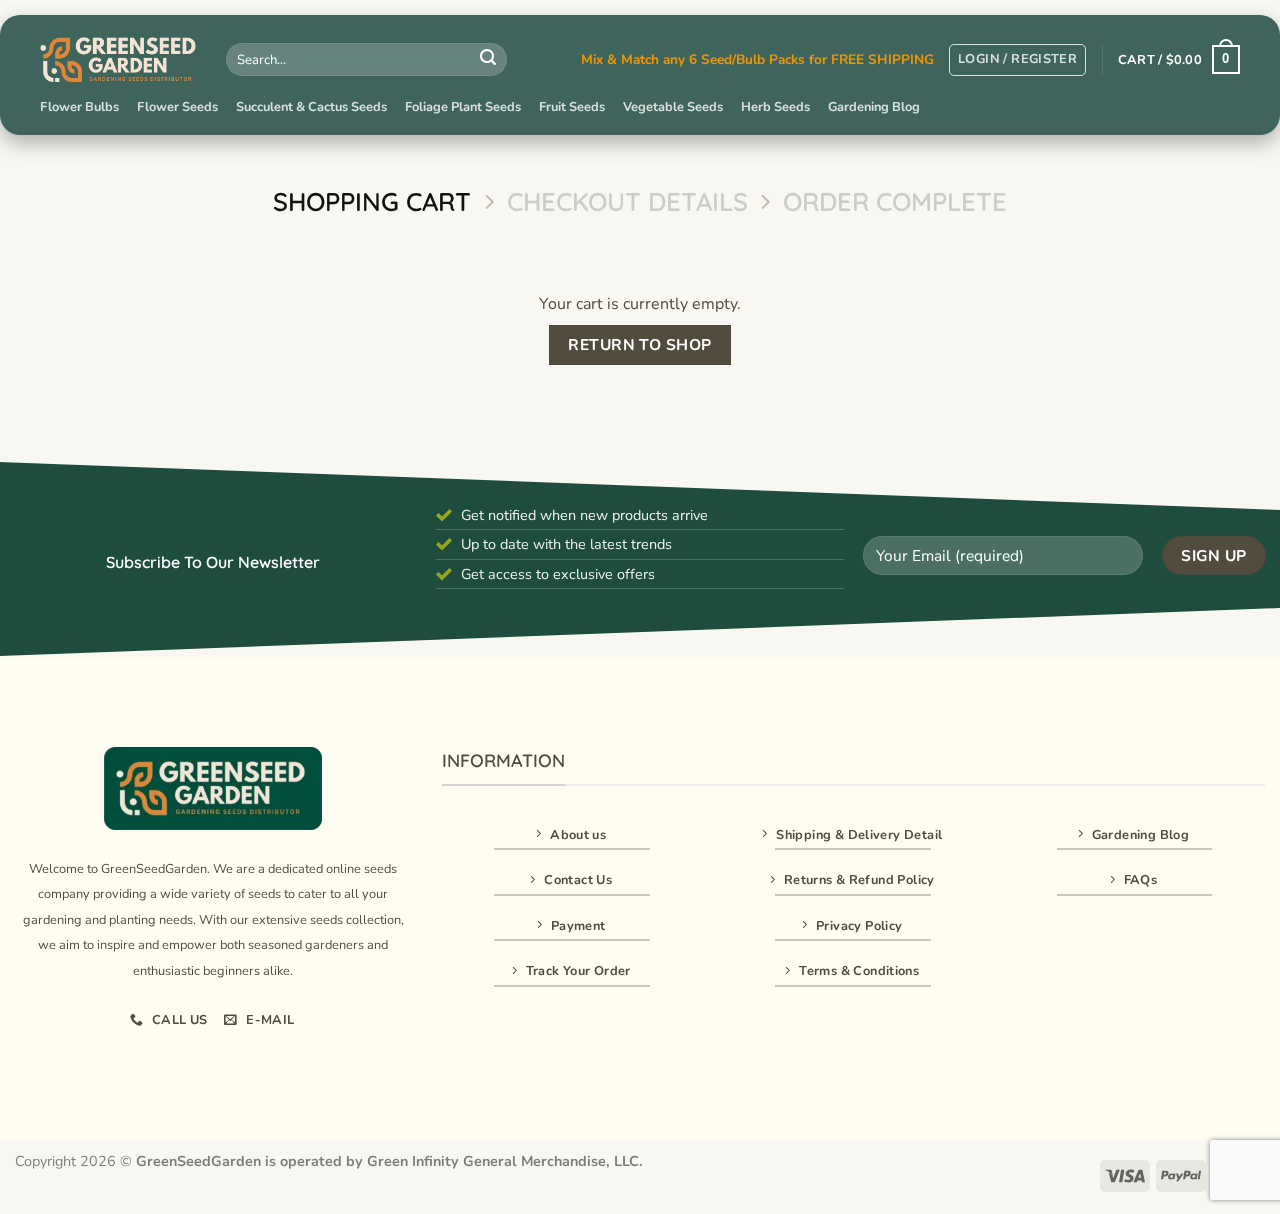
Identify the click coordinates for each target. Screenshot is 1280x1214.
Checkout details (627, 201)
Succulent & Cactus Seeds (311, 107)
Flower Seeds (177, 107)
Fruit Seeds (572, 107)
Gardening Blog (874, 107)
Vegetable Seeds (673, 107)
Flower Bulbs (79, 107)
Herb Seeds (775, 107)
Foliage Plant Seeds (463, 107)
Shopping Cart (372, 201)
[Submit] (488, 60)
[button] (1017, 60)
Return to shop (640, 344)
